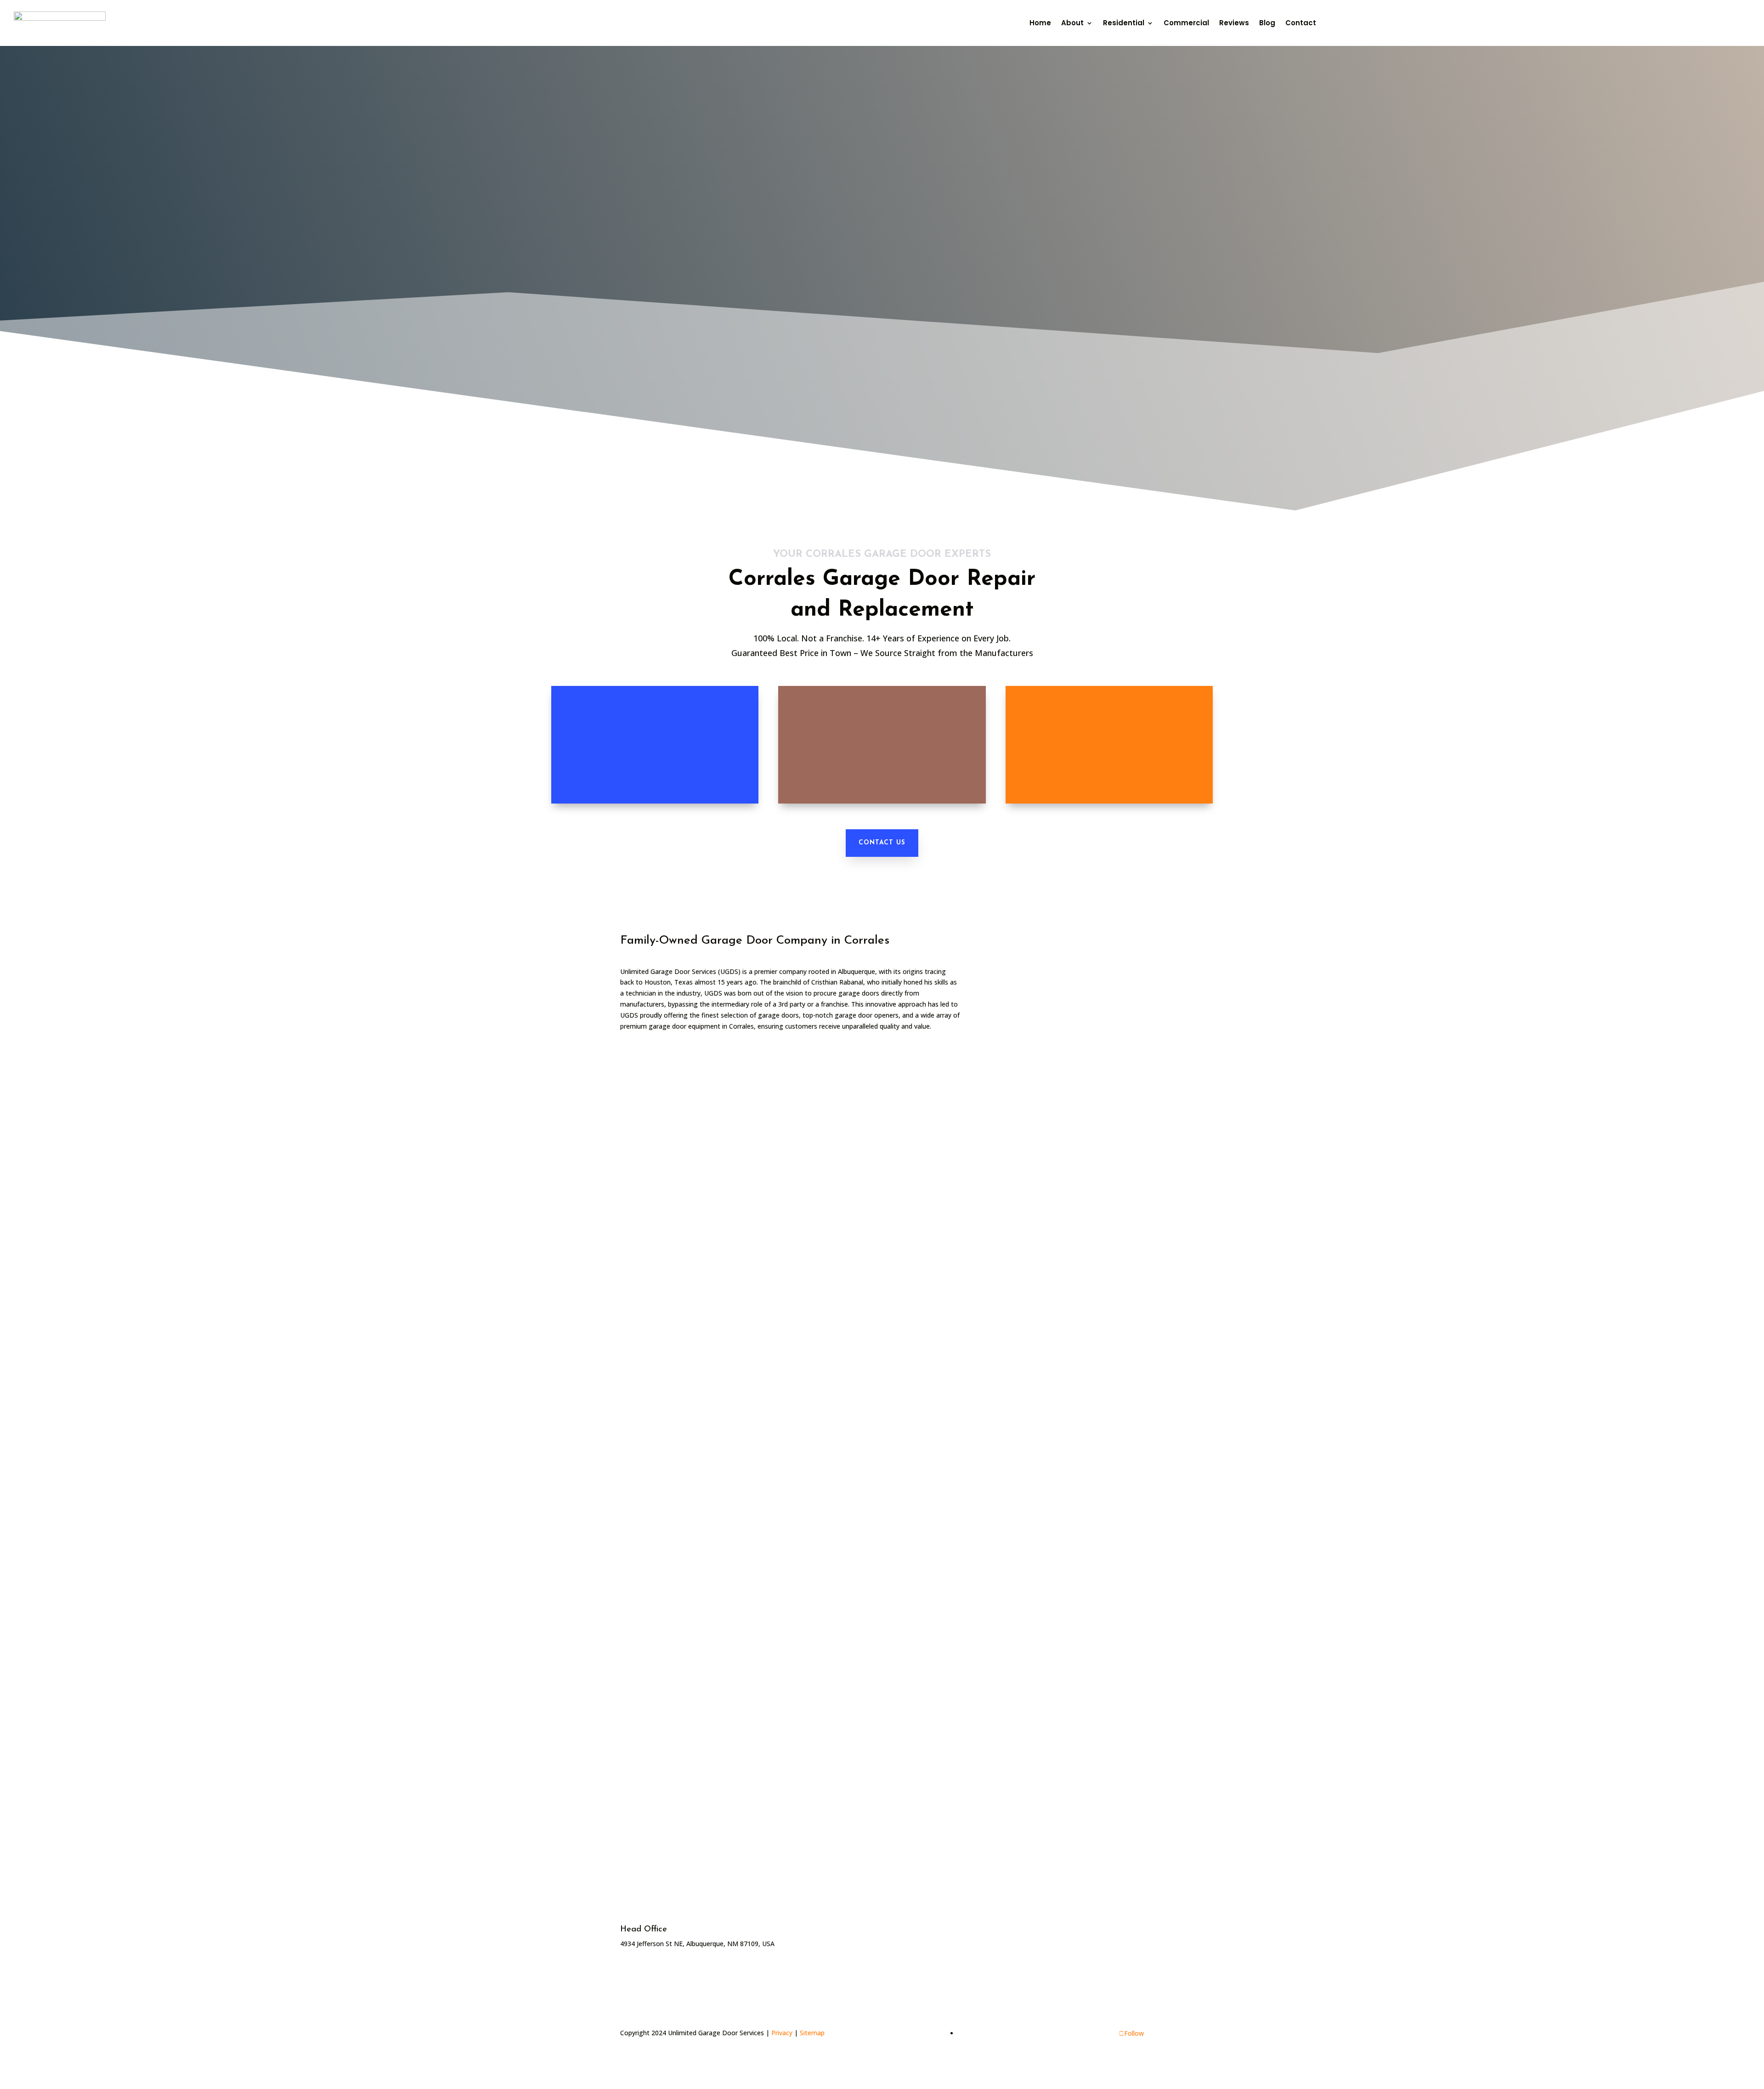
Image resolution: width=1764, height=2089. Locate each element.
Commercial (1186, 23)
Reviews (1234, 23)
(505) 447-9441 (1370, 23)
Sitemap (812, 2033)
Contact (1301, 23)
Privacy (782, 2033)
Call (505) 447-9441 (955, 325)
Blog (1267, 23)
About (1072, 23)
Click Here (1003, 1944)
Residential (1124, 23)
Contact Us (882, 843)
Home (1040, 23)
